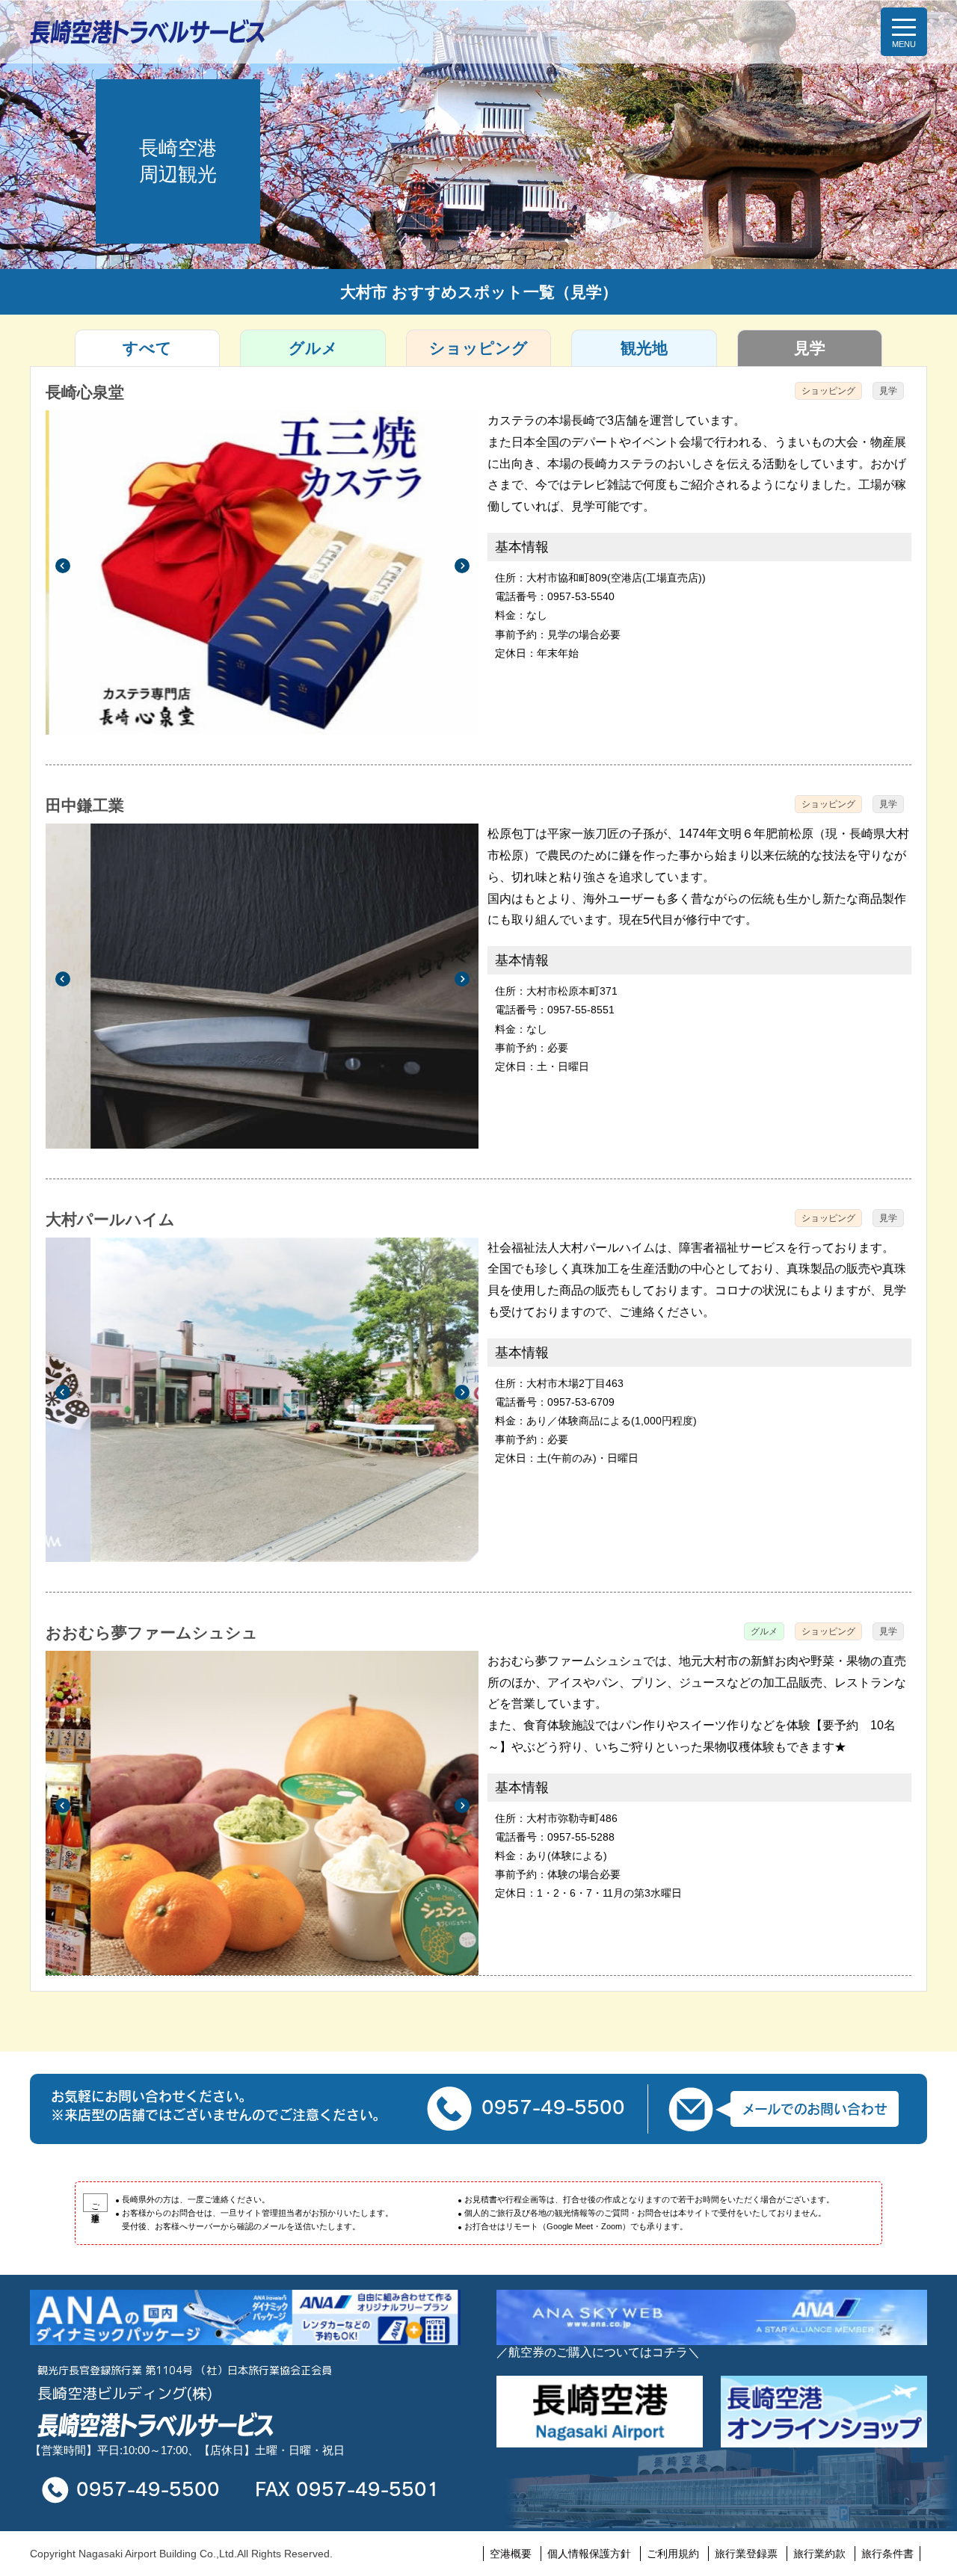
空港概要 (511, 2554)
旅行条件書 (887, 2554)
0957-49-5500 (553, 2107)
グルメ (313, 348)
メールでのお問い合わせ (815, 2109)
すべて (147, 348)
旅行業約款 (819, 2554)
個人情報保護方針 (589, 2554)
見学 (810, 348)
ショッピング (478, 348)
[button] (62, 565)
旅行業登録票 (746, 2554)
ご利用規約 (673, 2554)
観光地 (644, 348)
